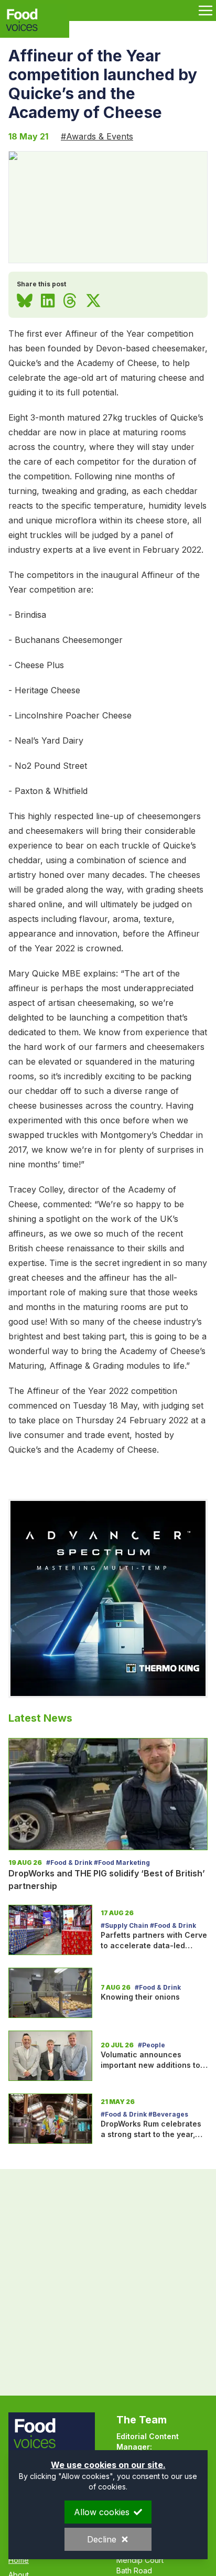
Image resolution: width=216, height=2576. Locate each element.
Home (19, 2560)
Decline (102, 2539)
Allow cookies (102, 2512)
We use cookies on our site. (108, 2465)
